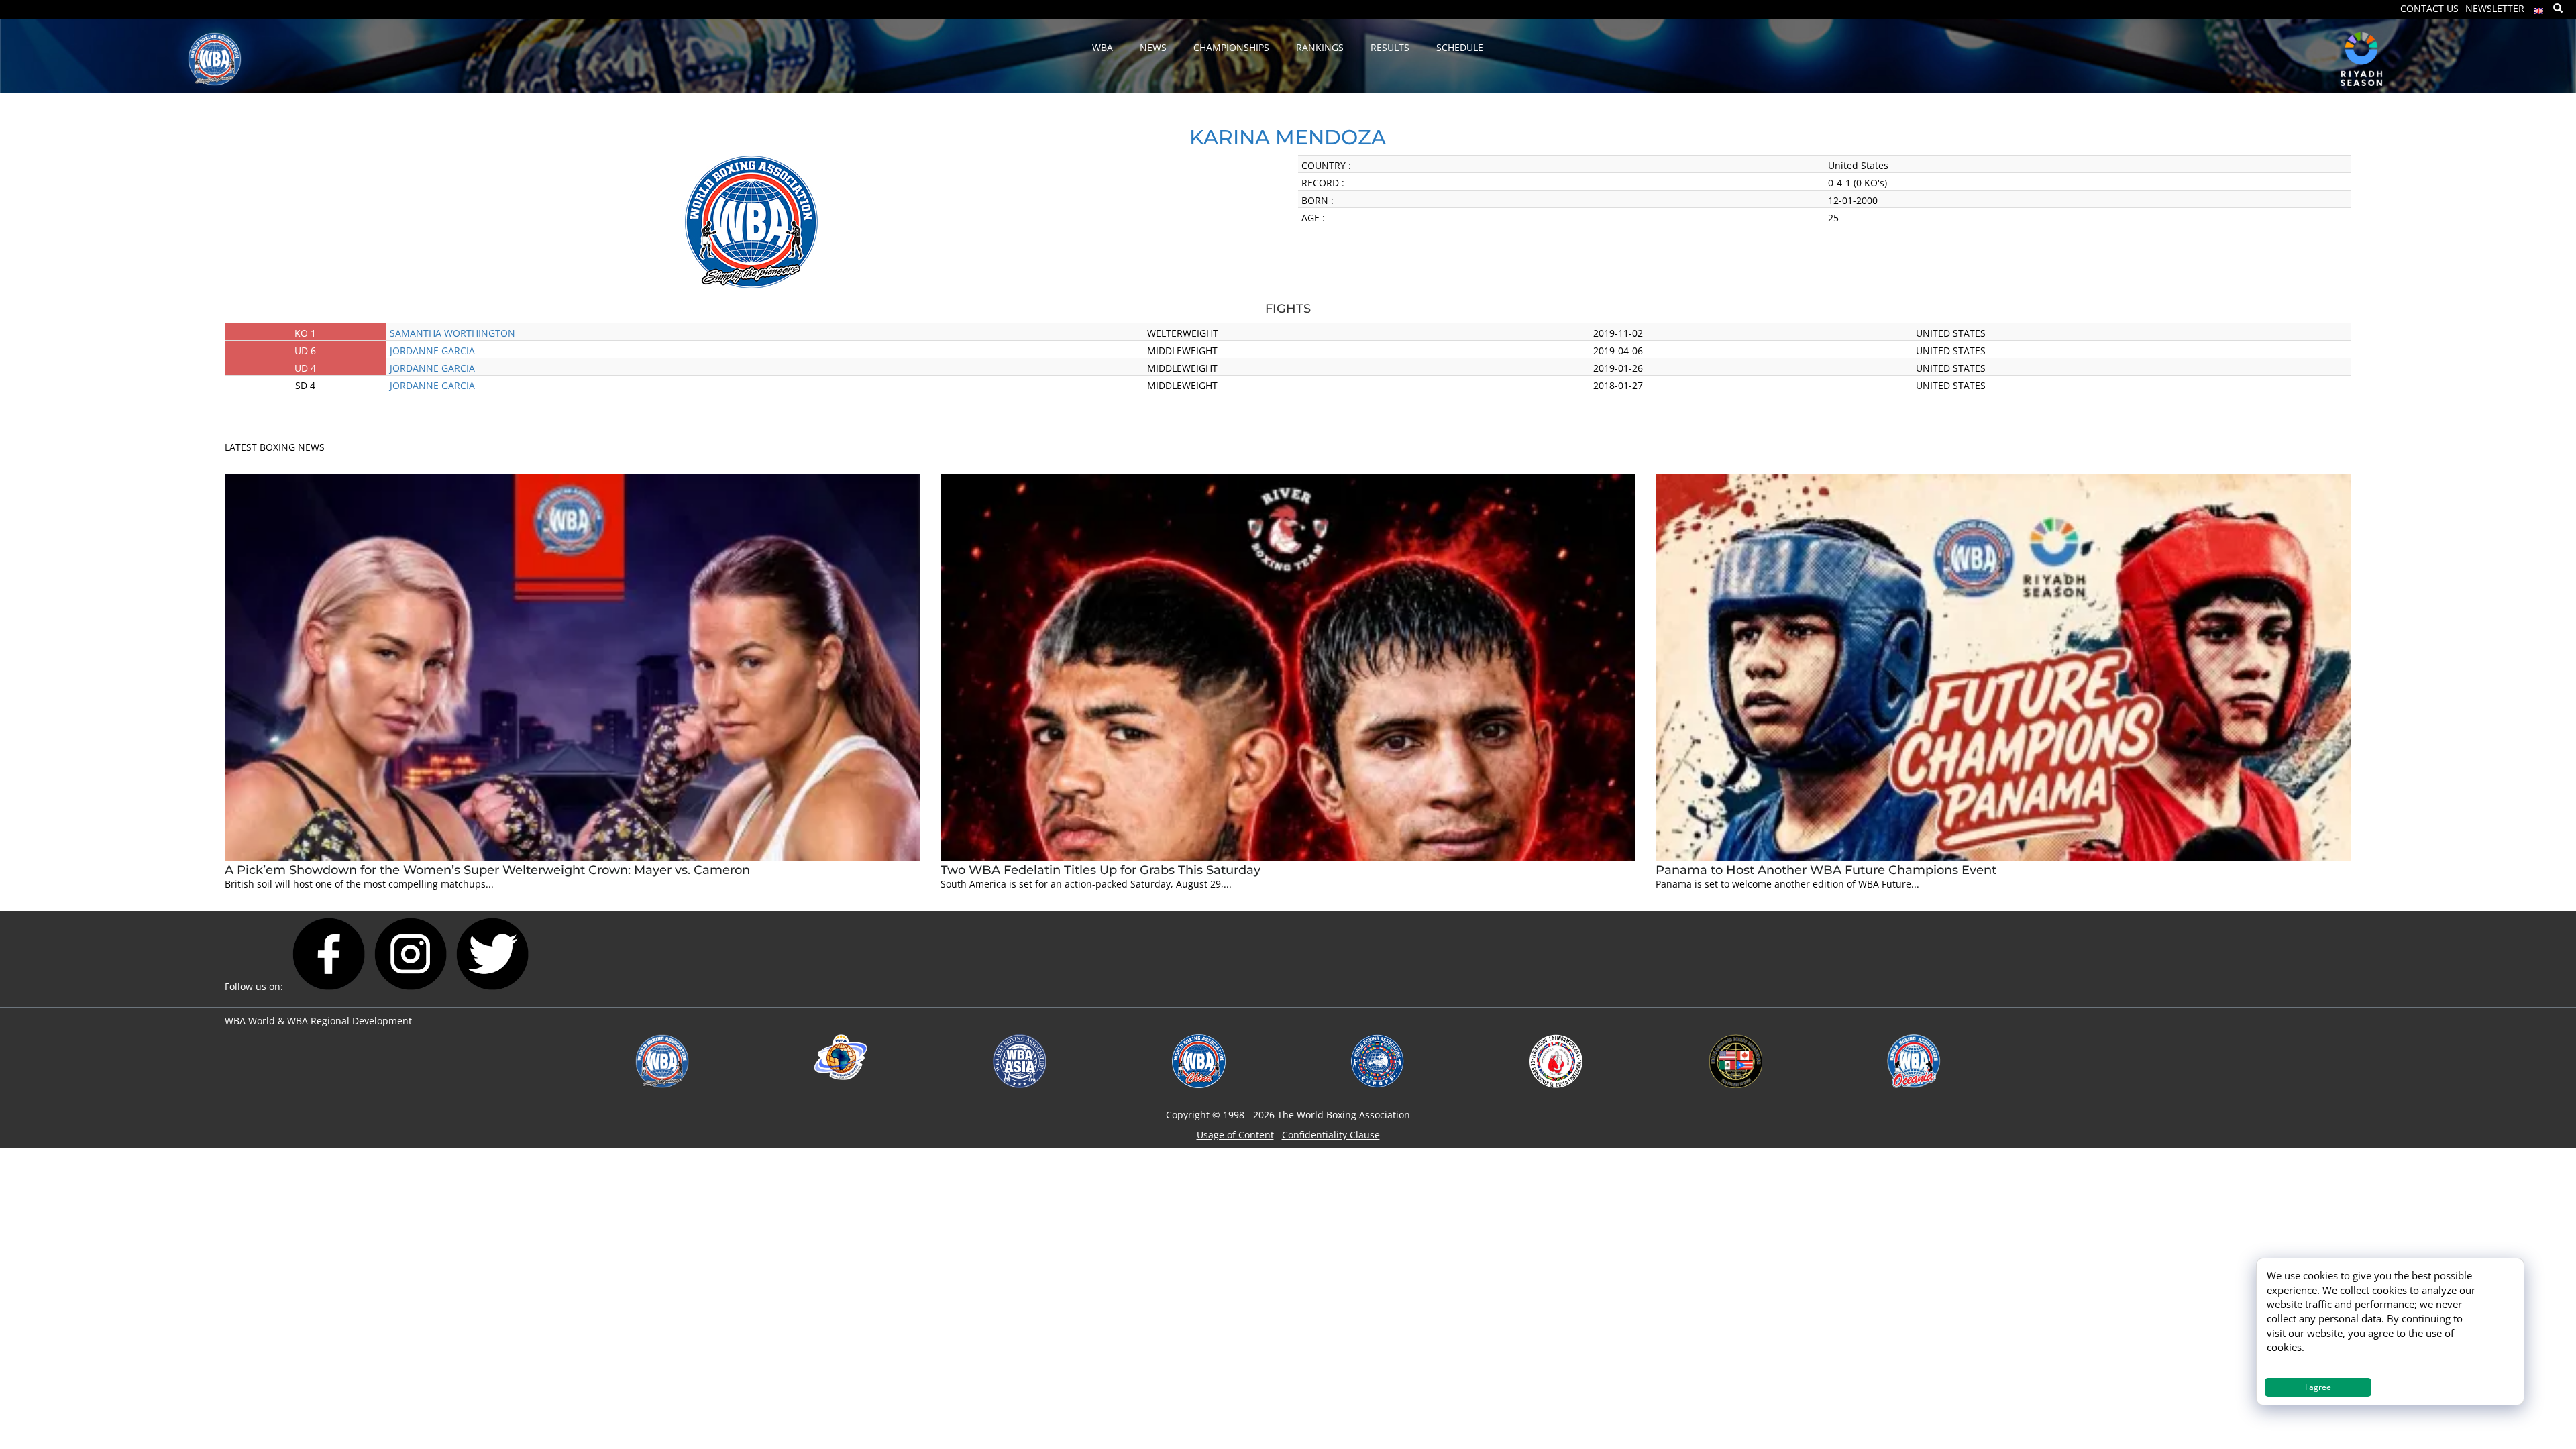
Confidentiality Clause (1331, 1135)
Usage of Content (1235, 1135)
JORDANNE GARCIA (432, 351)
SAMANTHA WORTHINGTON (452, 333)
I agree (2318, 1387)
